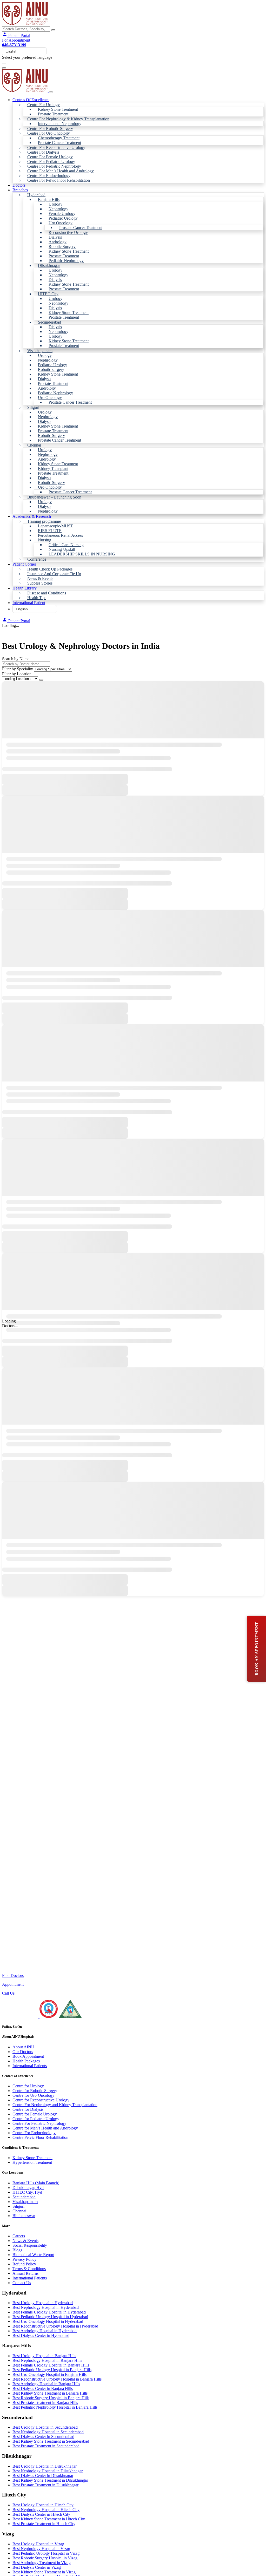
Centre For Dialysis (43, 152)
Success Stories (40, 583)
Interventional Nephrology (60, 124)
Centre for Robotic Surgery (35, 2091)
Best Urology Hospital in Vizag (38, 2544)
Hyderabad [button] (36, 195)
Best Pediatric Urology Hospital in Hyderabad (50, 2317)
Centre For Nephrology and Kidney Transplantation (55, 2105)
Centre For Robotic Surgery (50, 129)
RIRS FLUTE (50, 531)
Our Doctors (23, 2052)
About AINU (23, 2047)
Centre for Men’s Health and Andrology (45, 2128)
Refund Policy (24, 2264)
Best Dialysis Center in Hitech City (41, 2514)
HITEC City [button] (48, 294)
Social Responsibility (30, 2245)
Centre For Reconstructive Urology (56, 148)
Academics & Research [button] (32, 516)
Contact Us (22, 2283)
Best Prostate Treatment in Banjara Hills (45, 2403)
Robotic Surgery (62, 247)
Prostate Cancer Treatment (59, 143)
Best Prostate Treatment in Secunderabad (46, 2446)
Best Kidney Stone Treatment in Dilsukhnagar (50, 2480)
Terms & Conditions (29, 2269)
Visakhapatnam (25, 2202)
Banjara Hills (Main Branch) (36, 2183)
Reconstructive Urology (68, 232)
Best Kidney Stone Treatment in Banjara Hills (50, 2393)
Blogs (17, 2250)
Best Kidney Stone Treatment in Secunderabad (51, 2441)
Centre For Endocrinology (49, 176)
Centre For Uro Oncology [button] (49, 133)
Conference (37, 559)
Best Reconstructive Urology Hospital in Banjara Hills (57, 2379)
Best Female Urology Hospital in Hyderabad (49, 2312)
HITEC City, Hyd (27, 2192)
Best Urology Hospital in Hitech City (43, 2505)
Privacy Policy (24, 2259)
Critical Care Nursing (66, 545)
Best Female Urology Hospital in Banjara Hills (51, 2365)
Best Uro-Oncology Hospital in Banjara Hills (49, 2374)
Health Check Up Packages (50, 569)
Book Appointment (28, 2056)
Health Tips (37, 598)
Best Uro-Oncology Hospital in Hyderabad (48, 2321)
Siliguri (18, 2206)
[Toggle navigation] (4, 63)
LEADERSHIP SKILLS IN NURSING (82, 554)
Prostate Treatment (53, 114)
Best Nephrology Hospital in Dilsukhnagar (48, 2471)
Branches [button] (20, 190)
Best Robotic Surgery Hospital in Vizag (45, 2558)
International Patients (30, 2066)
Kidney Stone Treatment (58, 109)
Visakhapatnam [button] (40, 351)
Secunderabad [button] (49, 322)
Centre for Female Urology (35, 2114)
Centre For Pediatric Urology (51, 162)
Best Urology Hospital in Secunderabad (45, 2427)
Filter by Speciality (18, 669)
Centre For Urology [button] (44, 105)
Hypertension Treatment (32, 2162)
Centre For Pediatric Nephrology (54, 166)
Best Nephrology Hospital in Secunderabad (48, 2432)
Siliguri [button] (33, 407)
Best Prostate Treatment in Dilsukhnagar (45, 2485)
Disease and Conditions (47, 593)
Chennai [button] (34, 445)
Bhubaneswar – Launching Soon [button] (54, 497)
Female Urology (62, 214)
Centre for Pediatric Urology (36, 2119)
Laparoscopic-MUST (55, 526)
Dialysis (55, 237)
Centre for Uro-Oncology (33, 2095)
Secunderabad (24, 2197)
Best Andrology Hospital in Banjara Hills (46, 2384)
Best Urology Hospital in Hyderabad (43, 2303)
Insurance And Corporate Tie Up (54, 574)
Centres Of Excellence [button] (31, 100)
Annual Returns (25, 2273)
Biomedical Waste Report (33, 2255)
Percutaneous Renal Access (60, 535)
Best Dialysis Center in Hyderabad (41, 2335)
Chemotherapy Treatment (59, 138)
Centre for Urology (28, 2086)
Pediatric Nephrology (66, 261)
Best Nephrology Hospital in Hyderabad (46, 2307)
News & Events (40, 578)
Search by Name (16, 659)
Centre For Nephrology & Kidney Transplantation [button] (68, 119)
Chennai (19, 2211)
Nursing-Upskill (62, 549)
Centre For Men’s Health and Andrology (61, 171)
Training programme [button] (44, 521)
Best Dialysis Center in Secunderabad (43, 2437)
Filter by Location (17, 674)
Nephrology (58, 209)
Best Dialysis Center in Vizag (37, 2567)
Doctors (19, 185)
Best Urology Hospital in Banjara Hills (44, 2356)
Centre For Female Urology (50, 157)
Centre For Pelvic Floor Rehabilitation (59, 180)
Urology (55, 204)
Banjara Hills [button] (49, 199)
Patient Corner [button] (24, 564)
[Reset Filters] (41, 680)
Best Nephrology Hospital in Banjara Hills (47, 2360)
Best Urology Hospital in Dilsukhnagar (45, 2466)
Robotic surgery (51, 369)
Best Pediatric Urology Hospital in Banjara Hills (52, 2370)
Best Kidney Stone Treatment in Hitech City (49, 2519)
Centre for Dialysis (28, 2109)
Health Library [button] (25, 588)
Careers (19, 2236)
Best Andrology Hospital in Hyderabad (45, 2331)
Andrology (58, 242)
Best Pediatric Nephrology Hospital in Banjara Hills (55, 2407)
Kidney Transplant (53, 468)
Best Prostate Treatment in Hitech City (44, 2524)
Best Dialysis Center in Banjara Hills (43, 2388)
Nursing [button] (45, 540)
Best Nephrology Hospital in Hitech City (46, 2510)
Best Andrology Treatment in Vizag (42, 2563)
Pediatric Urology (63, 218)
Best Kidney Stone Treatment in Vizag (44, 2572)
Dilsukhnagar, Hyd (28, 2188)
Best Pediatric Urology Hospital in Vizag (46, 2553)
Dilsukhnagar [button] (49, 266)
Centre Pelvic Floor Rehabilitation (40, 2137)
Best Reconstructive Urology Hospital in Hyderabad (55, 2326)
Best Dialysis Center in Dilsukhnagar (43, 2476)
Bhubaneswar (24, 2216)
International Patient (29, 603)
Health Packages (26, 2061)
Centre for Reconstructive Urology (41, 2100)
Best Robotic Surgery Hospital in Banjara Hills (51, 2398)
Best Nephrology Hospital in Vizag (41, 2549)
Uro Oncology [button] (61, 223)
